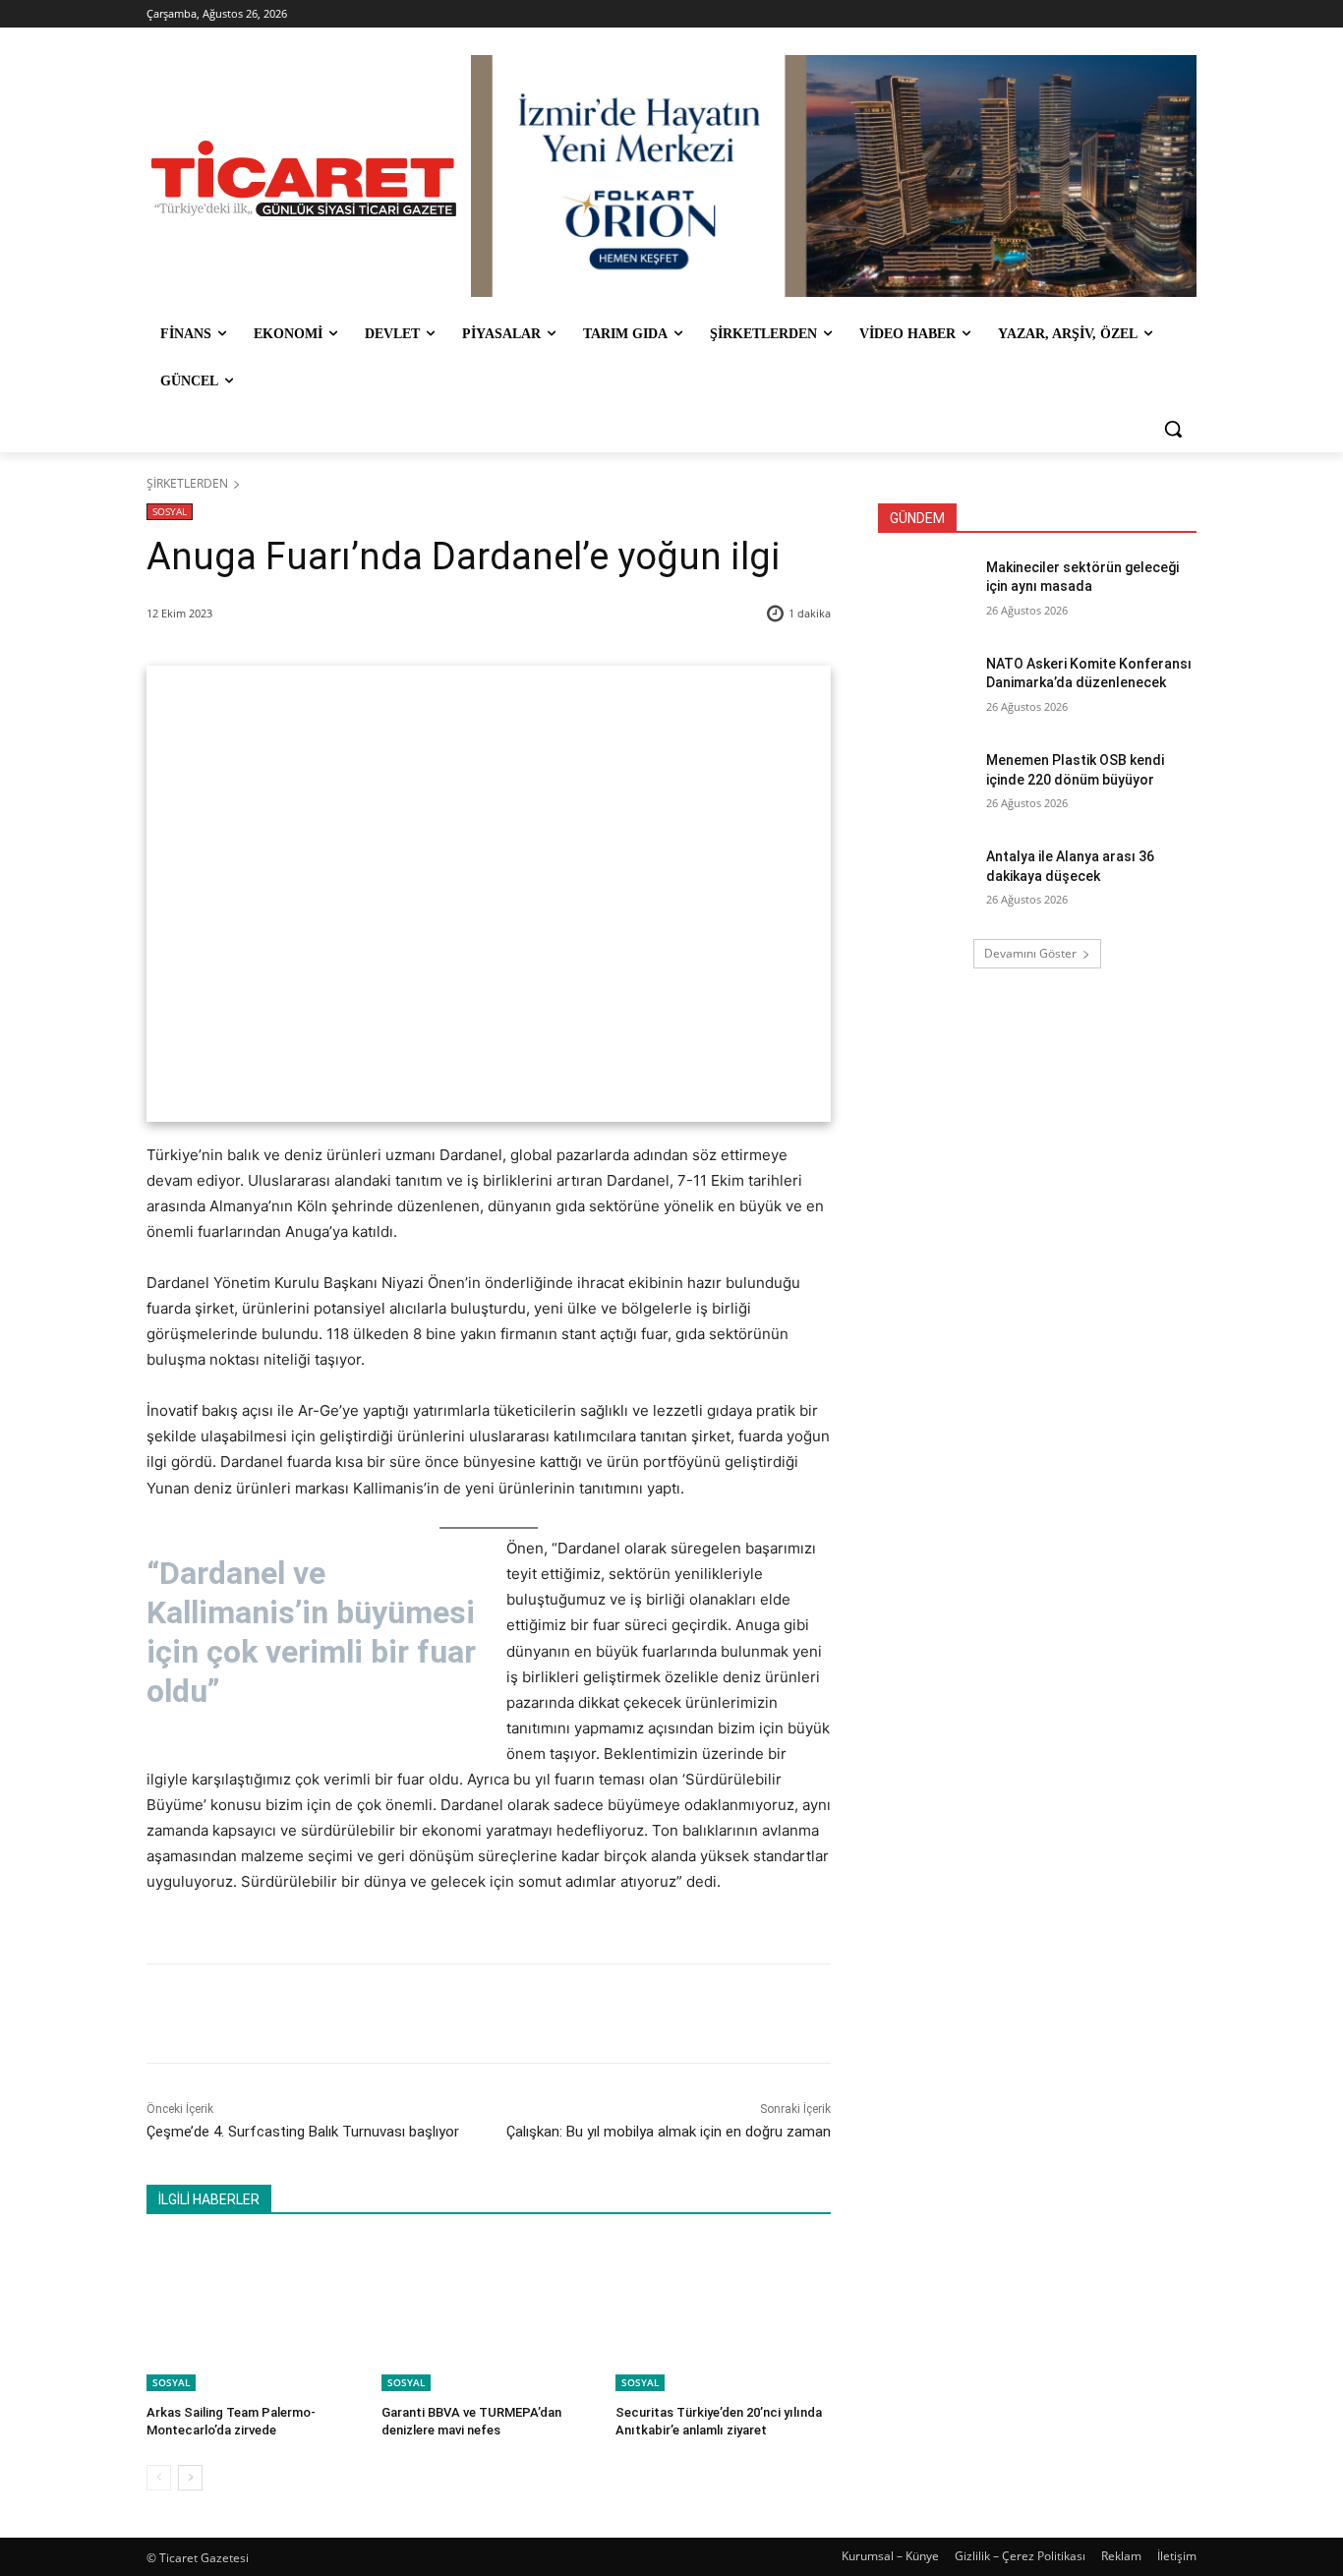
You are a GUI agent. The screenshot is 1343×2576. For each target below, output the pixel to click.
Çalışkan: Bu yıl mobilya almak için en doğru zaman (669, 2132)
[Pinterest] (376, 2014)
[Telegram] (466, 2014)
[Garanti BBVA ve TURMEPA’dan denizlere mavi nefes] (489, 2315)
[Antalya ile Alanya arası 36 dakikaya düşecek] (926, 881)
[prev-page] (159, 2478)
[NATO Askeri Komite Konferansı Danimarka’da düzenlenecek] (926, 688)
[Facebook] (285, 2014)
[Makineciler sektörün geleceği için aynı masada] (926, 592)
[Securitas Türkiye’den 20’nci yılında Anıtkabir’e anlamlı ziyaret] (723, 2315)
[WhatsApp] (421, 2014)
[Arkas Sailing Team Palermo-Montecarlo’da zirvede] (254, 2315)
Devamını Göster (1030, 953)
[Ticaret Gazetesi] (304, 178)
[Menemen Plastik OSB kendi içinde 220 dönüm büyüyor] (926, 785)
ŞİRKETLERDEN (187, 483)
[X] (330, 2014)
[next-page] (190, 2478)
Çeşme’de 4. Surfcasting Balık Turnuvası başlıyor (303, 2132)
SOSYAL (170, 511)
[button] (1173, 429)
